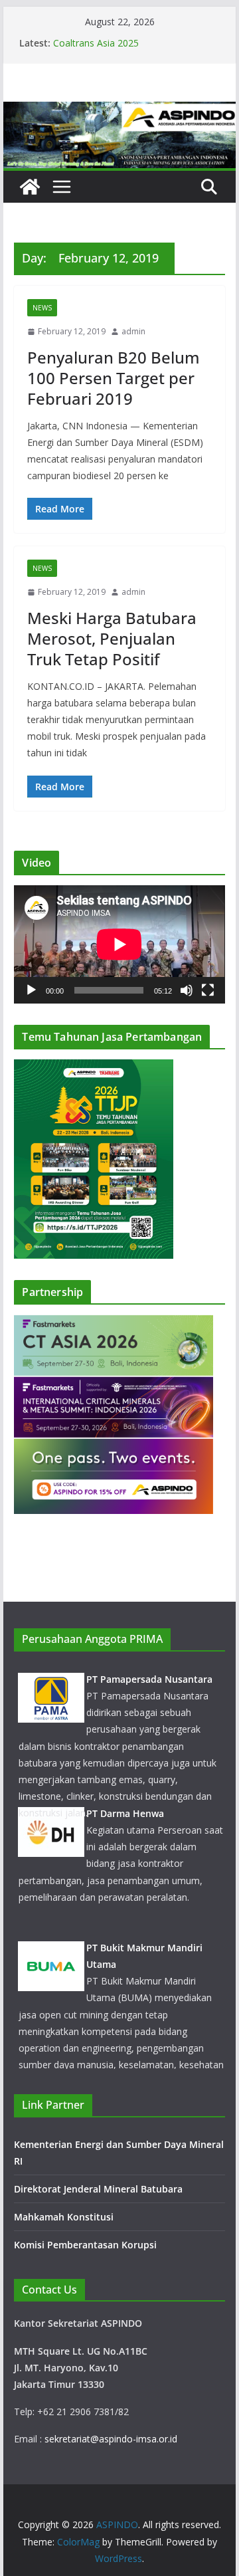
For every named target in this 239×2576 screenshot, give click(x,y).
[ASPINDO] (30, 187)
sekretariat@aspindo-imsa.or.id (111, 2439)
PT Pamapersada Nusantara (149, 1679)
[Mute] (187, 990)
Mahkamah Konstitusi (64, 2217)
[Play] (31, 990)
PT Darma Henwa (125, 1813)
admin (133, 331)
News (42, 308)
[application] (119, 944)
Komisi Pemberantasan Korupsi (85, 2245)
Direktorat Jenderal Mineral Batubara (100, 2189)
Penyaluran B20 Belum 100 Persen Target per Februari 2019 (114, 378)
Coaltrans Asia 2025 (96, 43)
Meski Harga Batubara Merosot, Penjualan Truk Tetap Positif (112, 638)
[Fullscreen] (208, 990)
